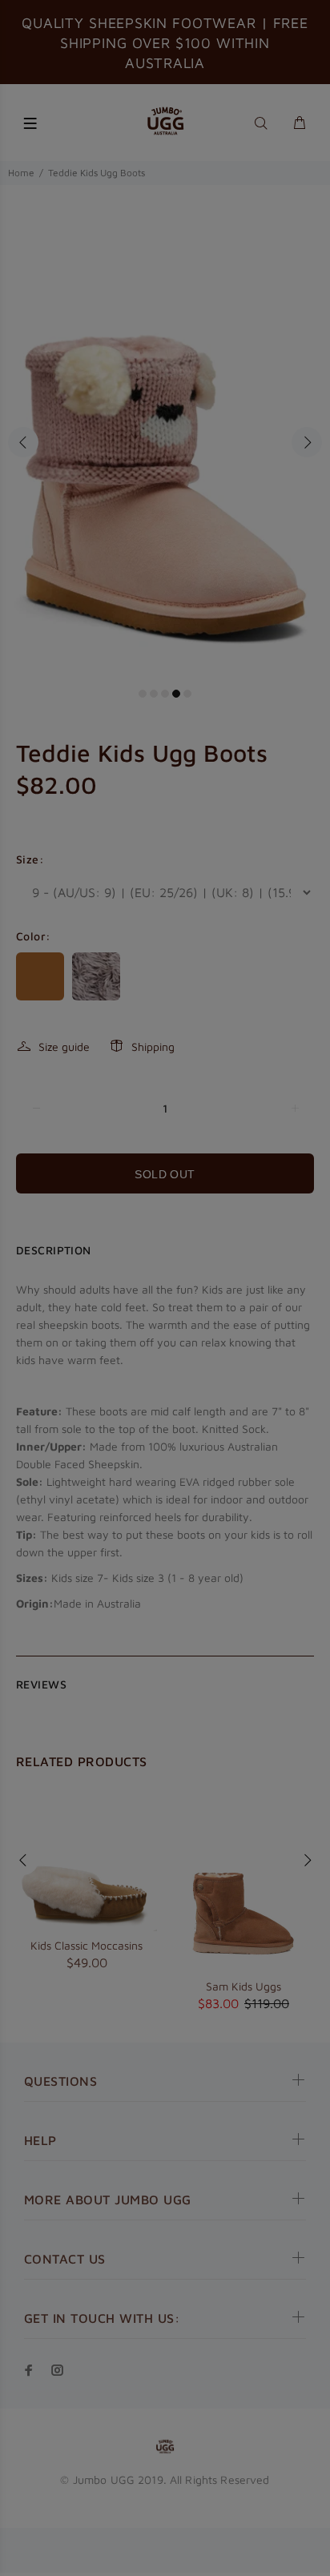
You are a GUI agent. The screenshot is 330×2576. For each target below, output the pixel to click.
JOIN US (165, 1386)
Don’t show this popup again (175, 1425)
